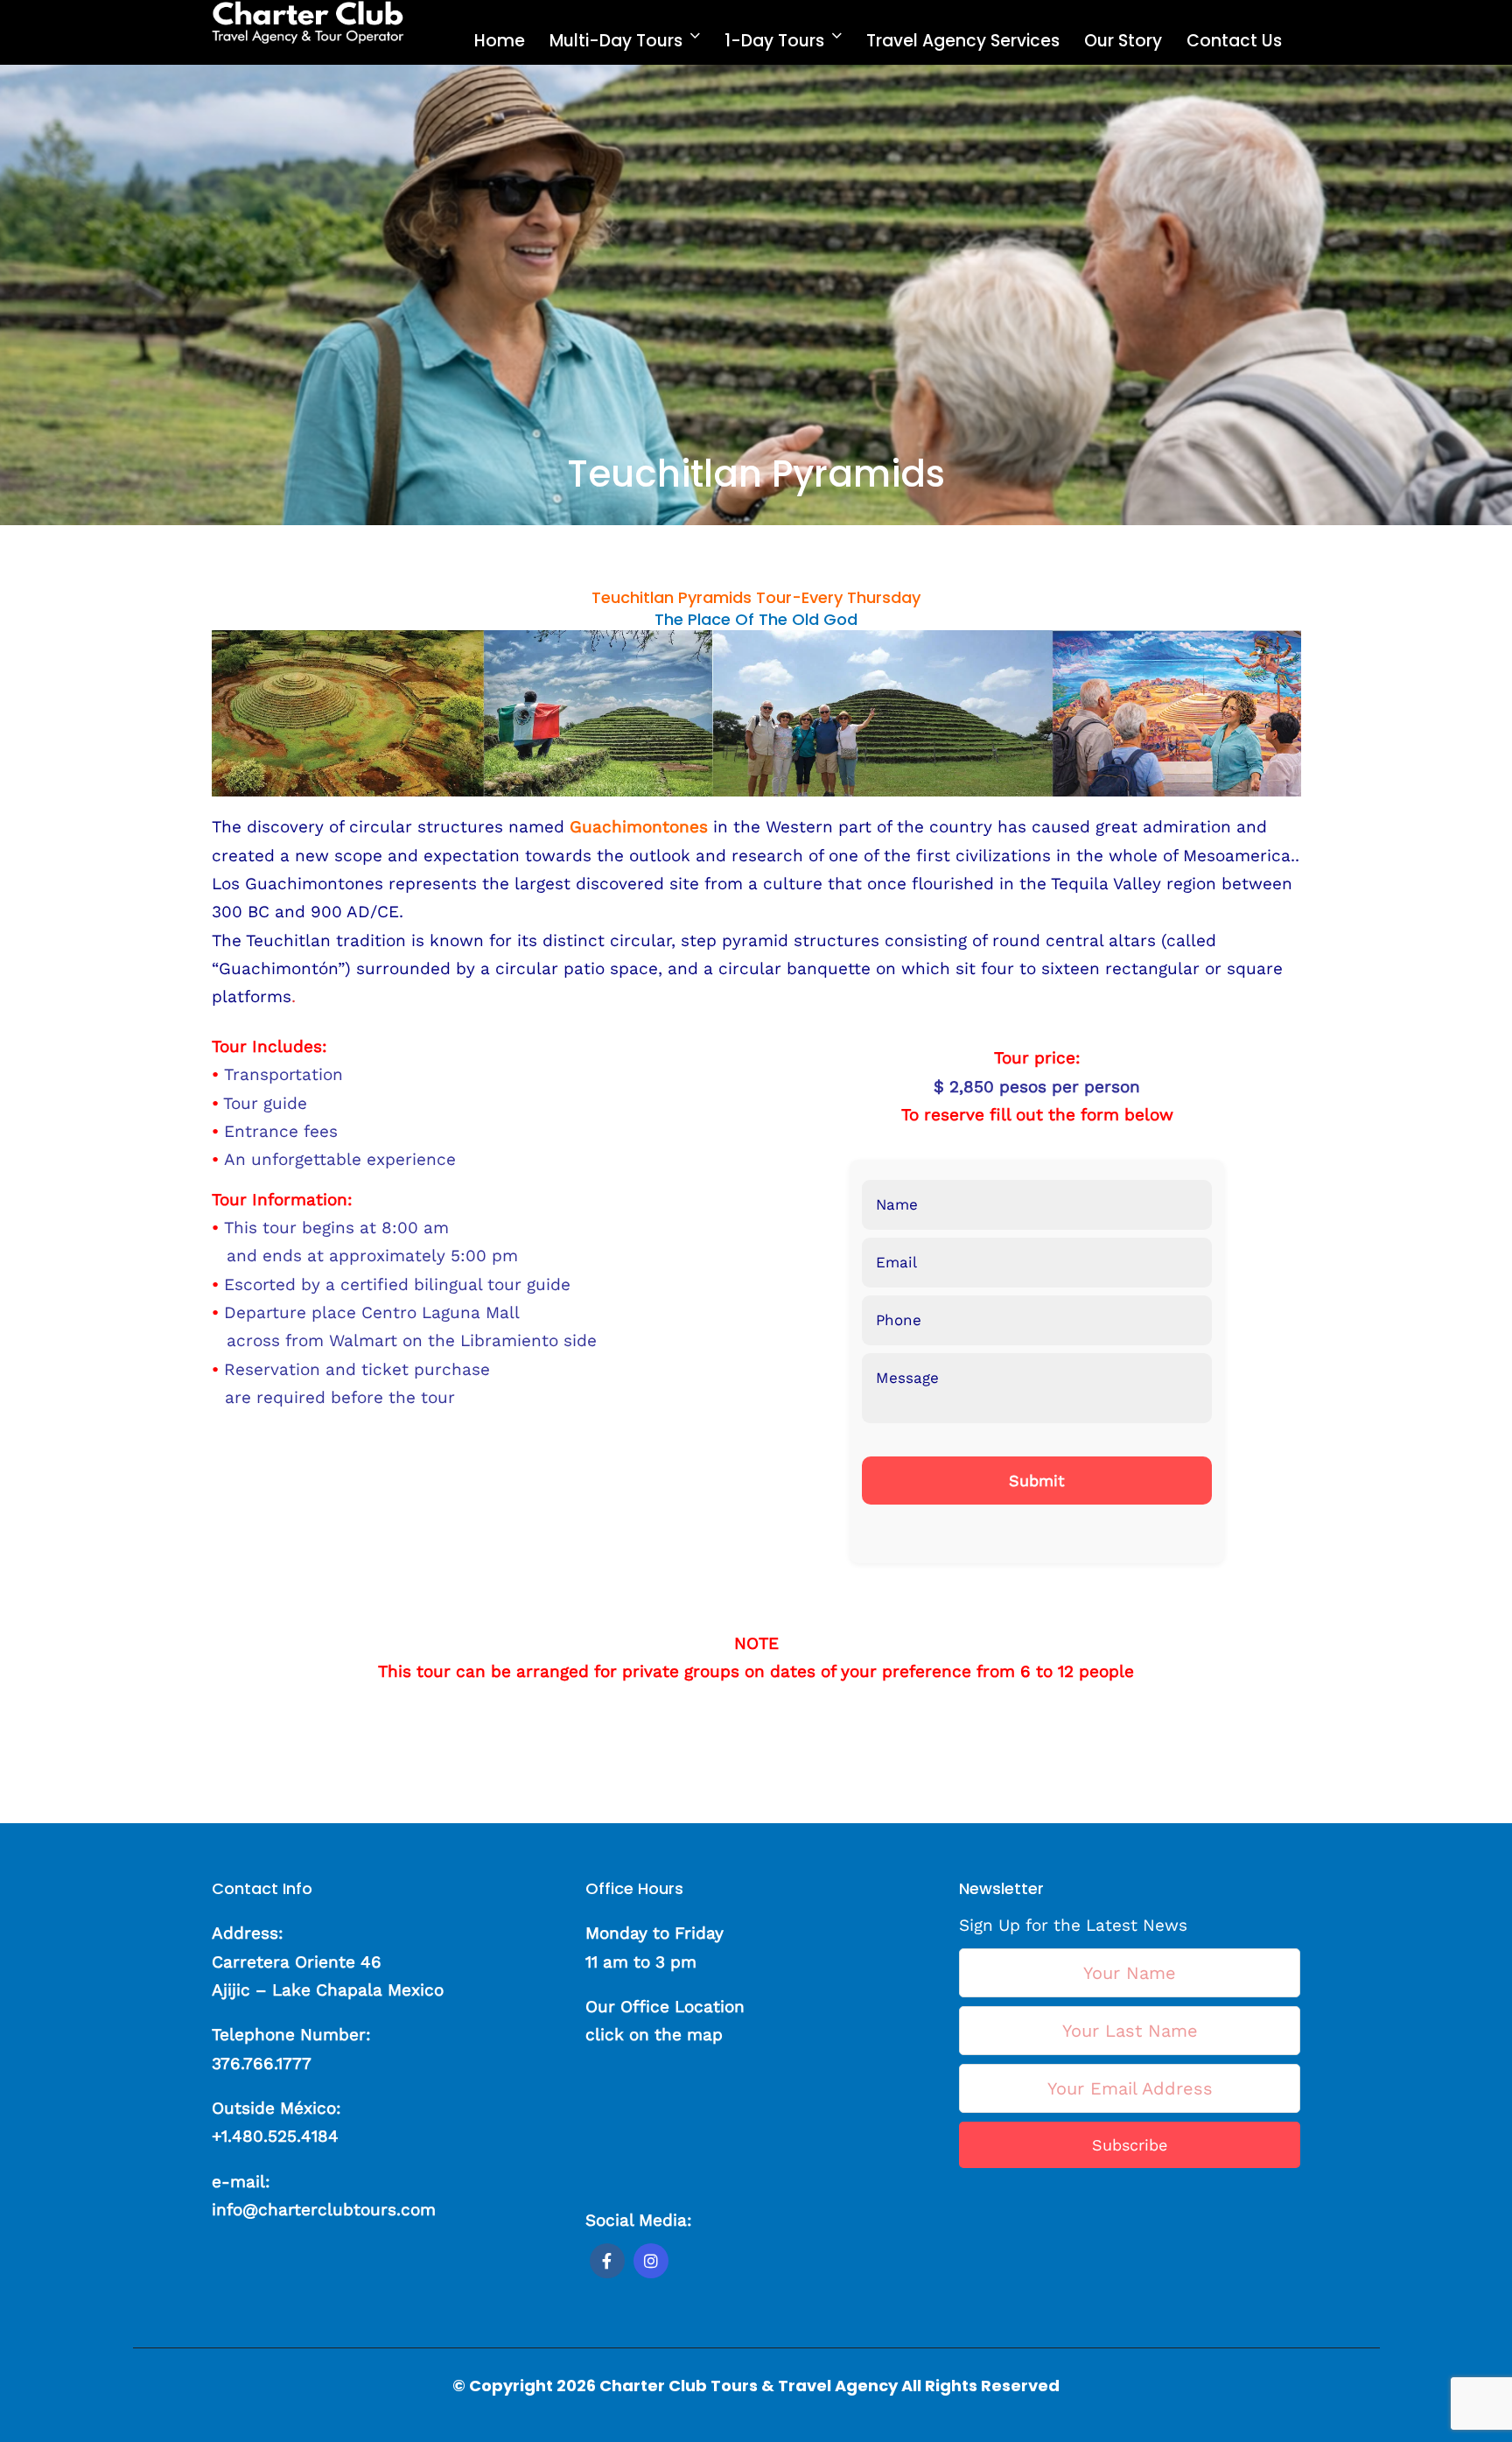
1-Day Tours (774, 41)
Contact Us (1234, 41)
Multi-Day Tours (616, 41)
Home (500, 41)
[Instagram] (651, 2261)
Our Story (1123, 41)
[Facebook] (607, 2261)
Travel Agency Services (963, 41)
